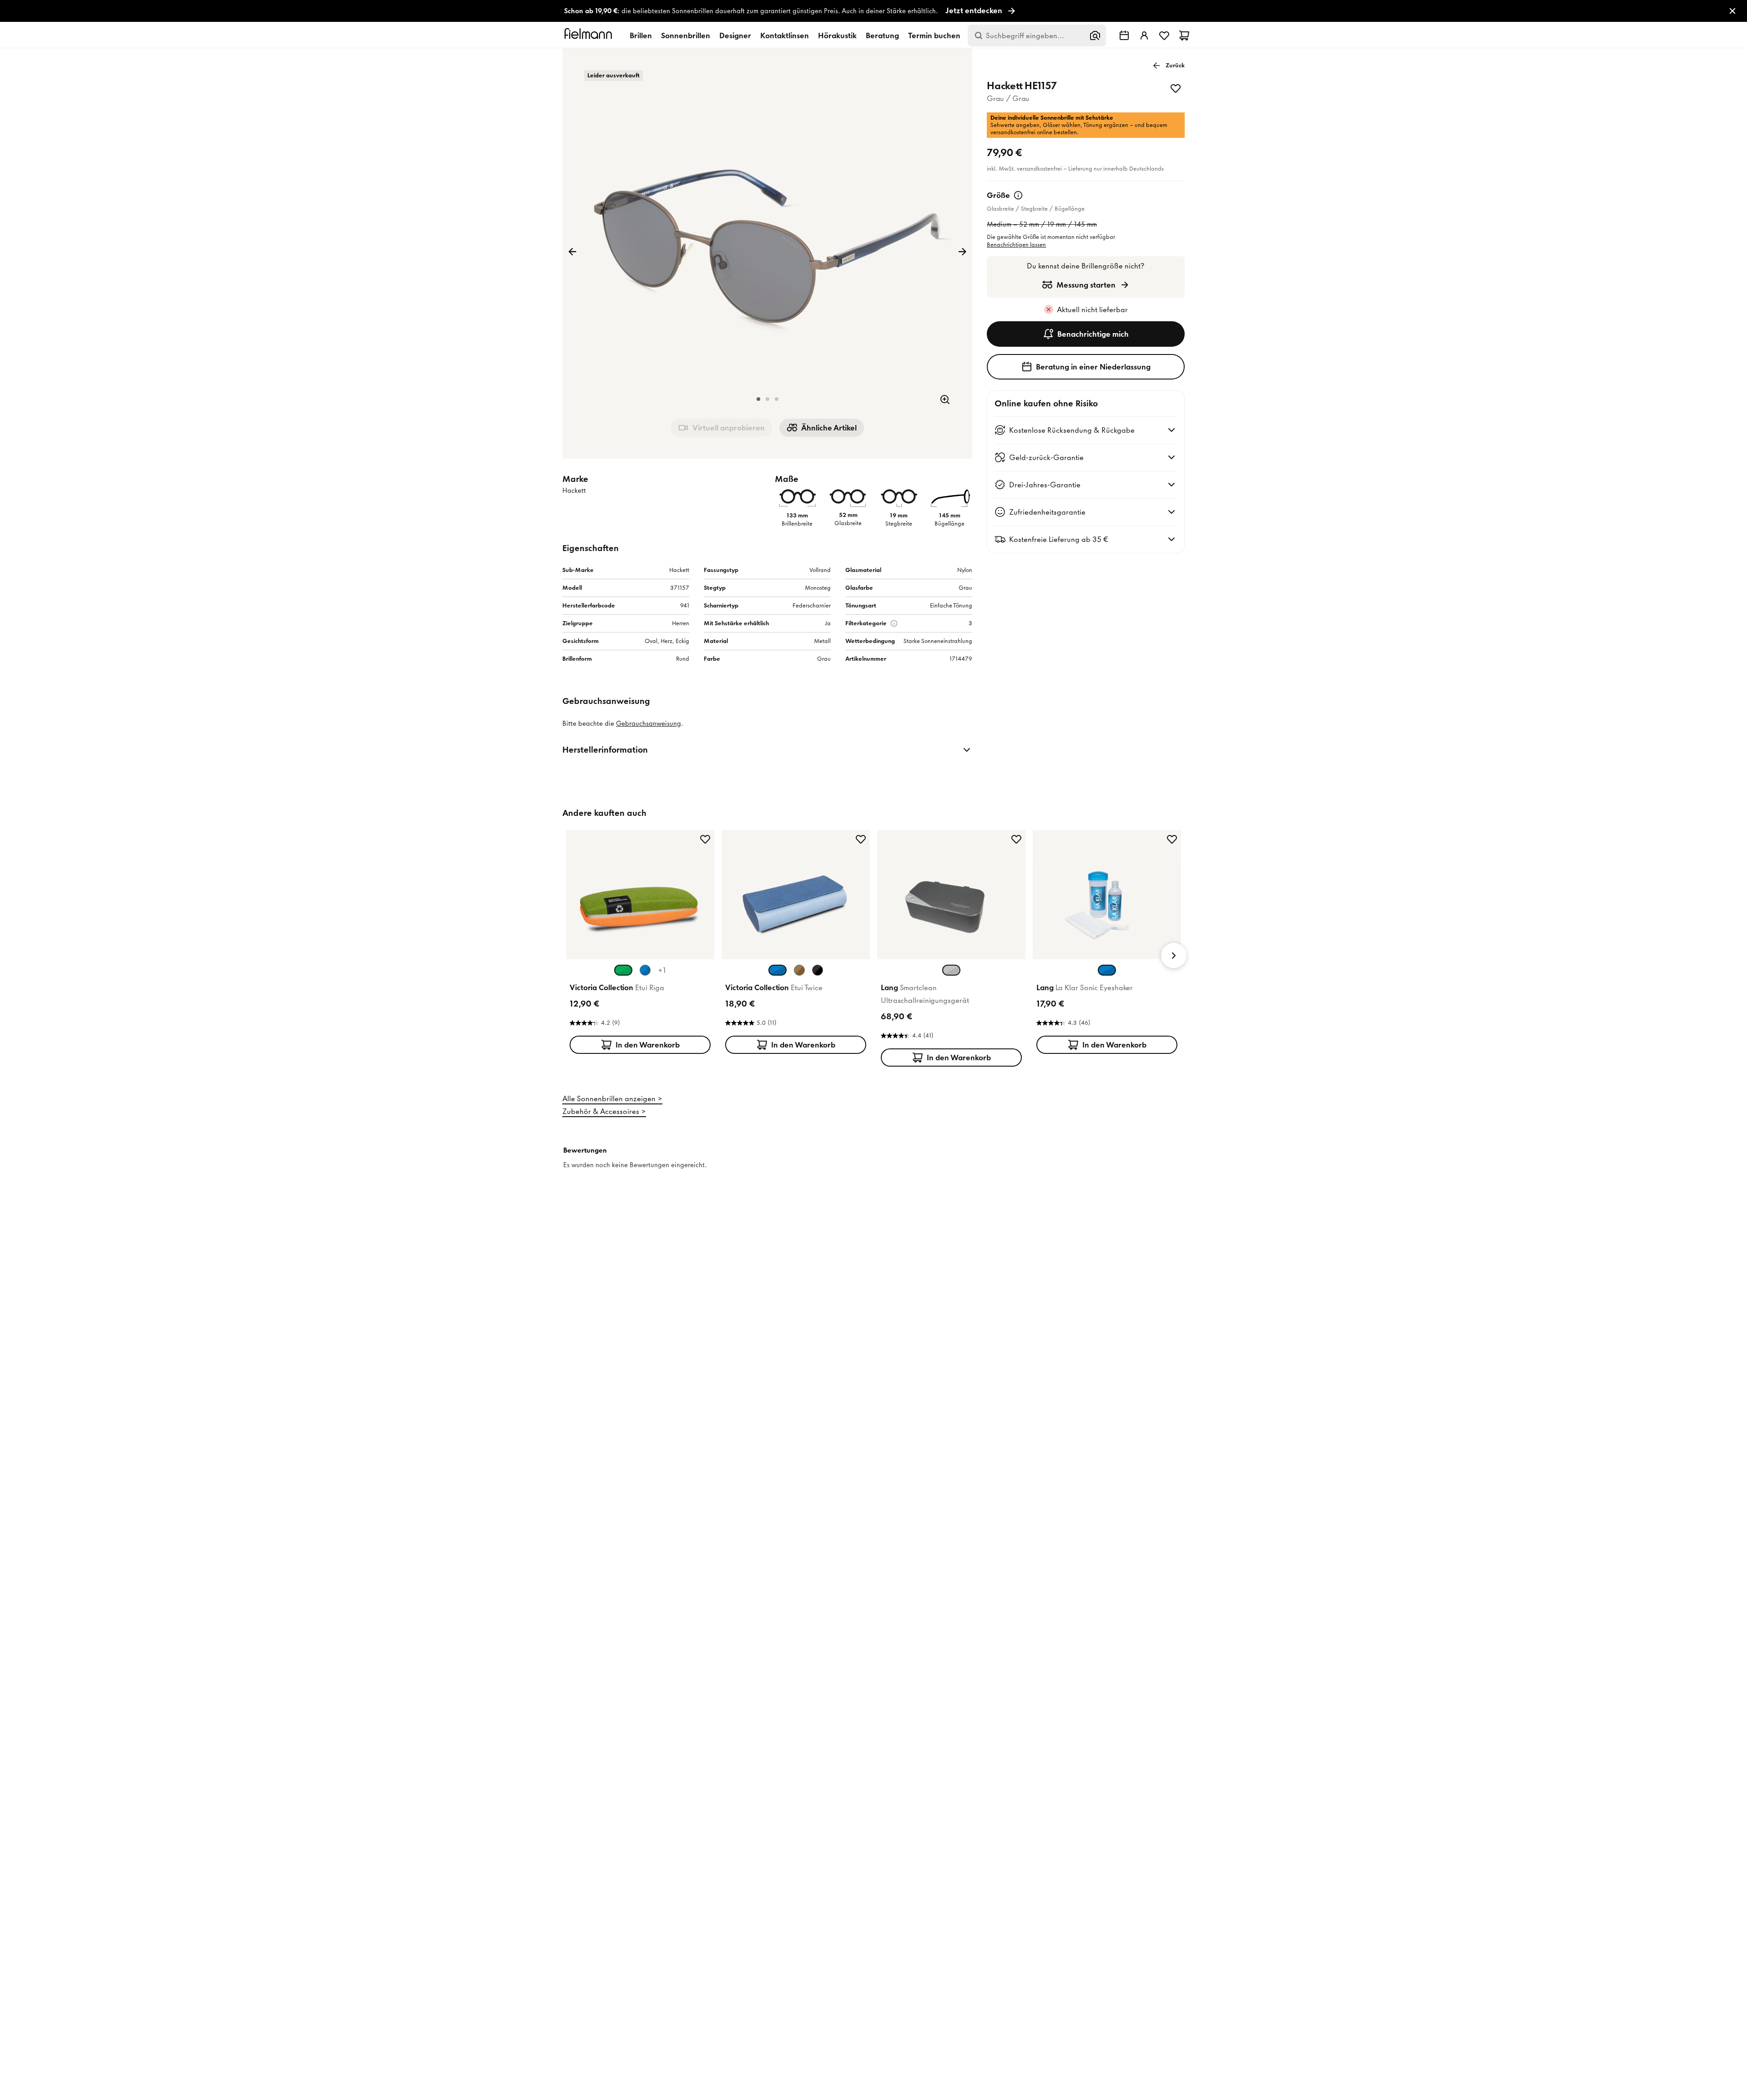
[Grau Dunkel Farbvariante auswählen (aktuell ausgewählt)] (951, 970)
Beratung (882, 35)
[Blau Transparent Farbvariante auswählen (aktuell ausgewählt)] (1107, 970)
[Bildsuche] (1095, 35)
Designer (735, 35)
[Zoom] (945, 400)
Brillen (641, 35)
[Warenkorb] (1184, 35)
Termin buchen (934, 35)
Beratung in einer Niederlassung (1093, 367)
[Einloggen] (1144, 35)
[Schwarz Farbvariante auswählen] (818, 970)
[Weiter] (962, 252)
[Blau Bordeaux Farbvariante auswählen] (645, 970)
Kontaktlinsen (785, 35)
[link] (873, 11)
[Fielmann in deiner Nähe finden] (1124, 35)
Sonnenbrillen (686, 35)
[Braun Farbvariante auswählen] (799, 970)
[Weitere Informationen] (1018, 195)
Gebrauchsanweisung (649, 724)
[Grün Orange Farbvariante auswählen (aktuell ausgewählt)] (623, 970)
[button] (758, 399)
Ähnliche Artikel (829, 428)
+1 (662, 970)
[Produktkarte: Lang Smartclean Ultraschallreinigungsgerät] (951, 950)
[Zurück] (572, 252)
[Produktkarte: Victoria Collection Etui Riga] (640, 944)
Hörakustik (837, 35)
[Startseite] (590, 35)
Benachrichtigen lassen (1016, 245)
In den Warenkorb (648, 1045)
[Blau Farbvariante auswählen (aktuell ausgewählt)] (778, 970)
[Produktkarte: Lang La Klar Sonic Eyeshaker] (1107, 944)
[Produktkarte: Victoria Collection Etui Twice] (796, 944)
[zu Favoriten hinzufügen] (1176, 88)
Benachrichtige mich (1093, 334)
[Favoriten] (1164, 35)
